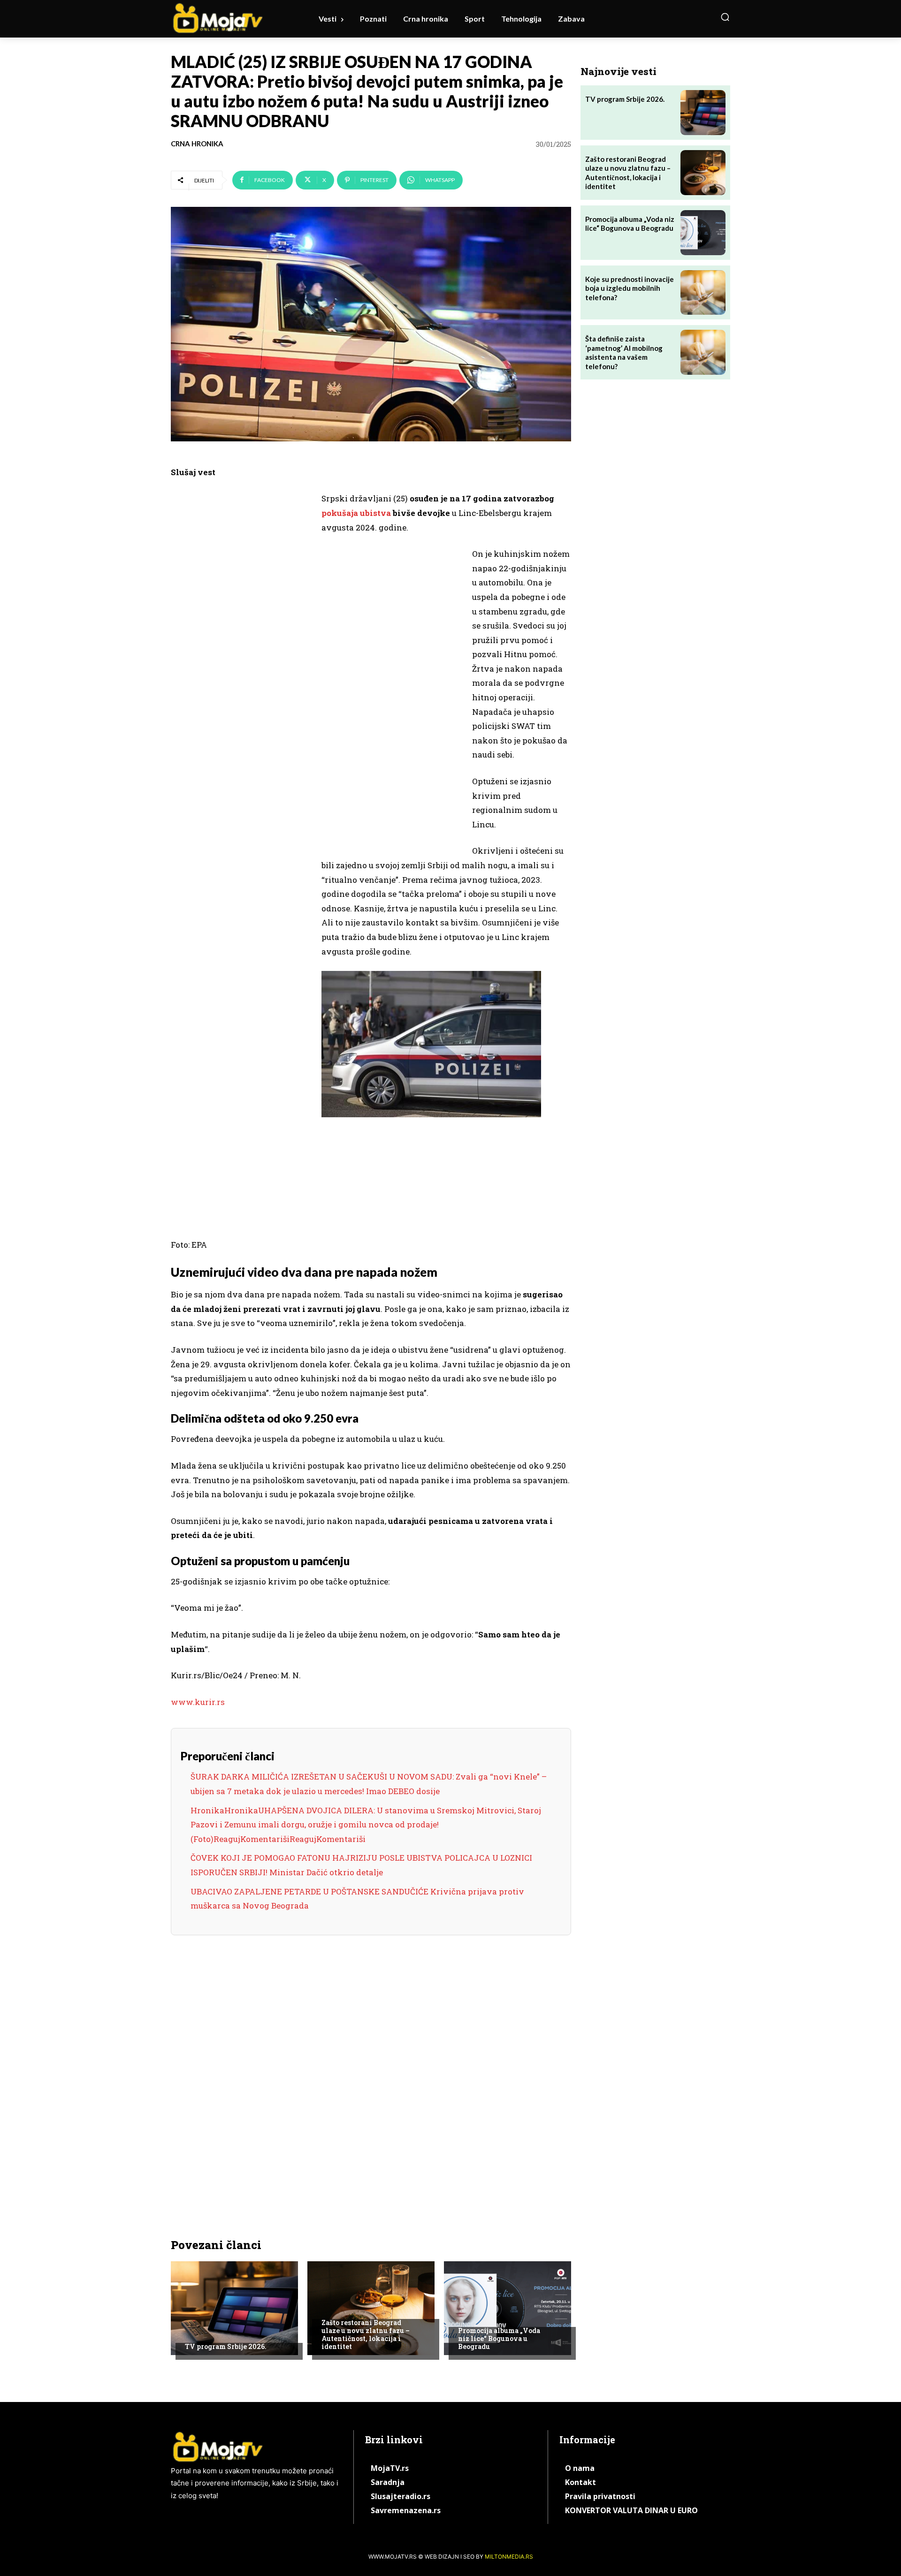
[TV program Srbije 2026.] (234, 2308)
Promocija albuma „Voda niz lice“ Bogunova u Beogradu (499, 2338)
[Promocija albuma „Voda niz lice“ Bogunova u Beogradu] (508, 2308)
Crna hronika (197, 144)
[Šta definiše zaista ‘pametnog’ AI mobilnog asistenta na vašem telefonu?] (703, 352)
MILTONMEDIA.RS (509, 2557)
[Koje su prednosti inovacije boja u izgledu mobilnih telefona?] (703, 293)
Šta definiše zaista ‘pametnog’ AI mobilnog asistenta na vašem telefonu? (624, 352)
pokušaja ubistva (356, 513)
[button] (725, 17)
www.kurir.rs (198, 1702)
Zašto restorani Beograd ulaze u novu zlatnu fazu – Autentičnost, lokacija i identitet (366, 2334)
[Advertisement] (241, 636)
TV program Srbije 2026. (226, 2346)
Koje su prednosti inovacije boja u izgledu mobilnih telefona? (630, 288)
